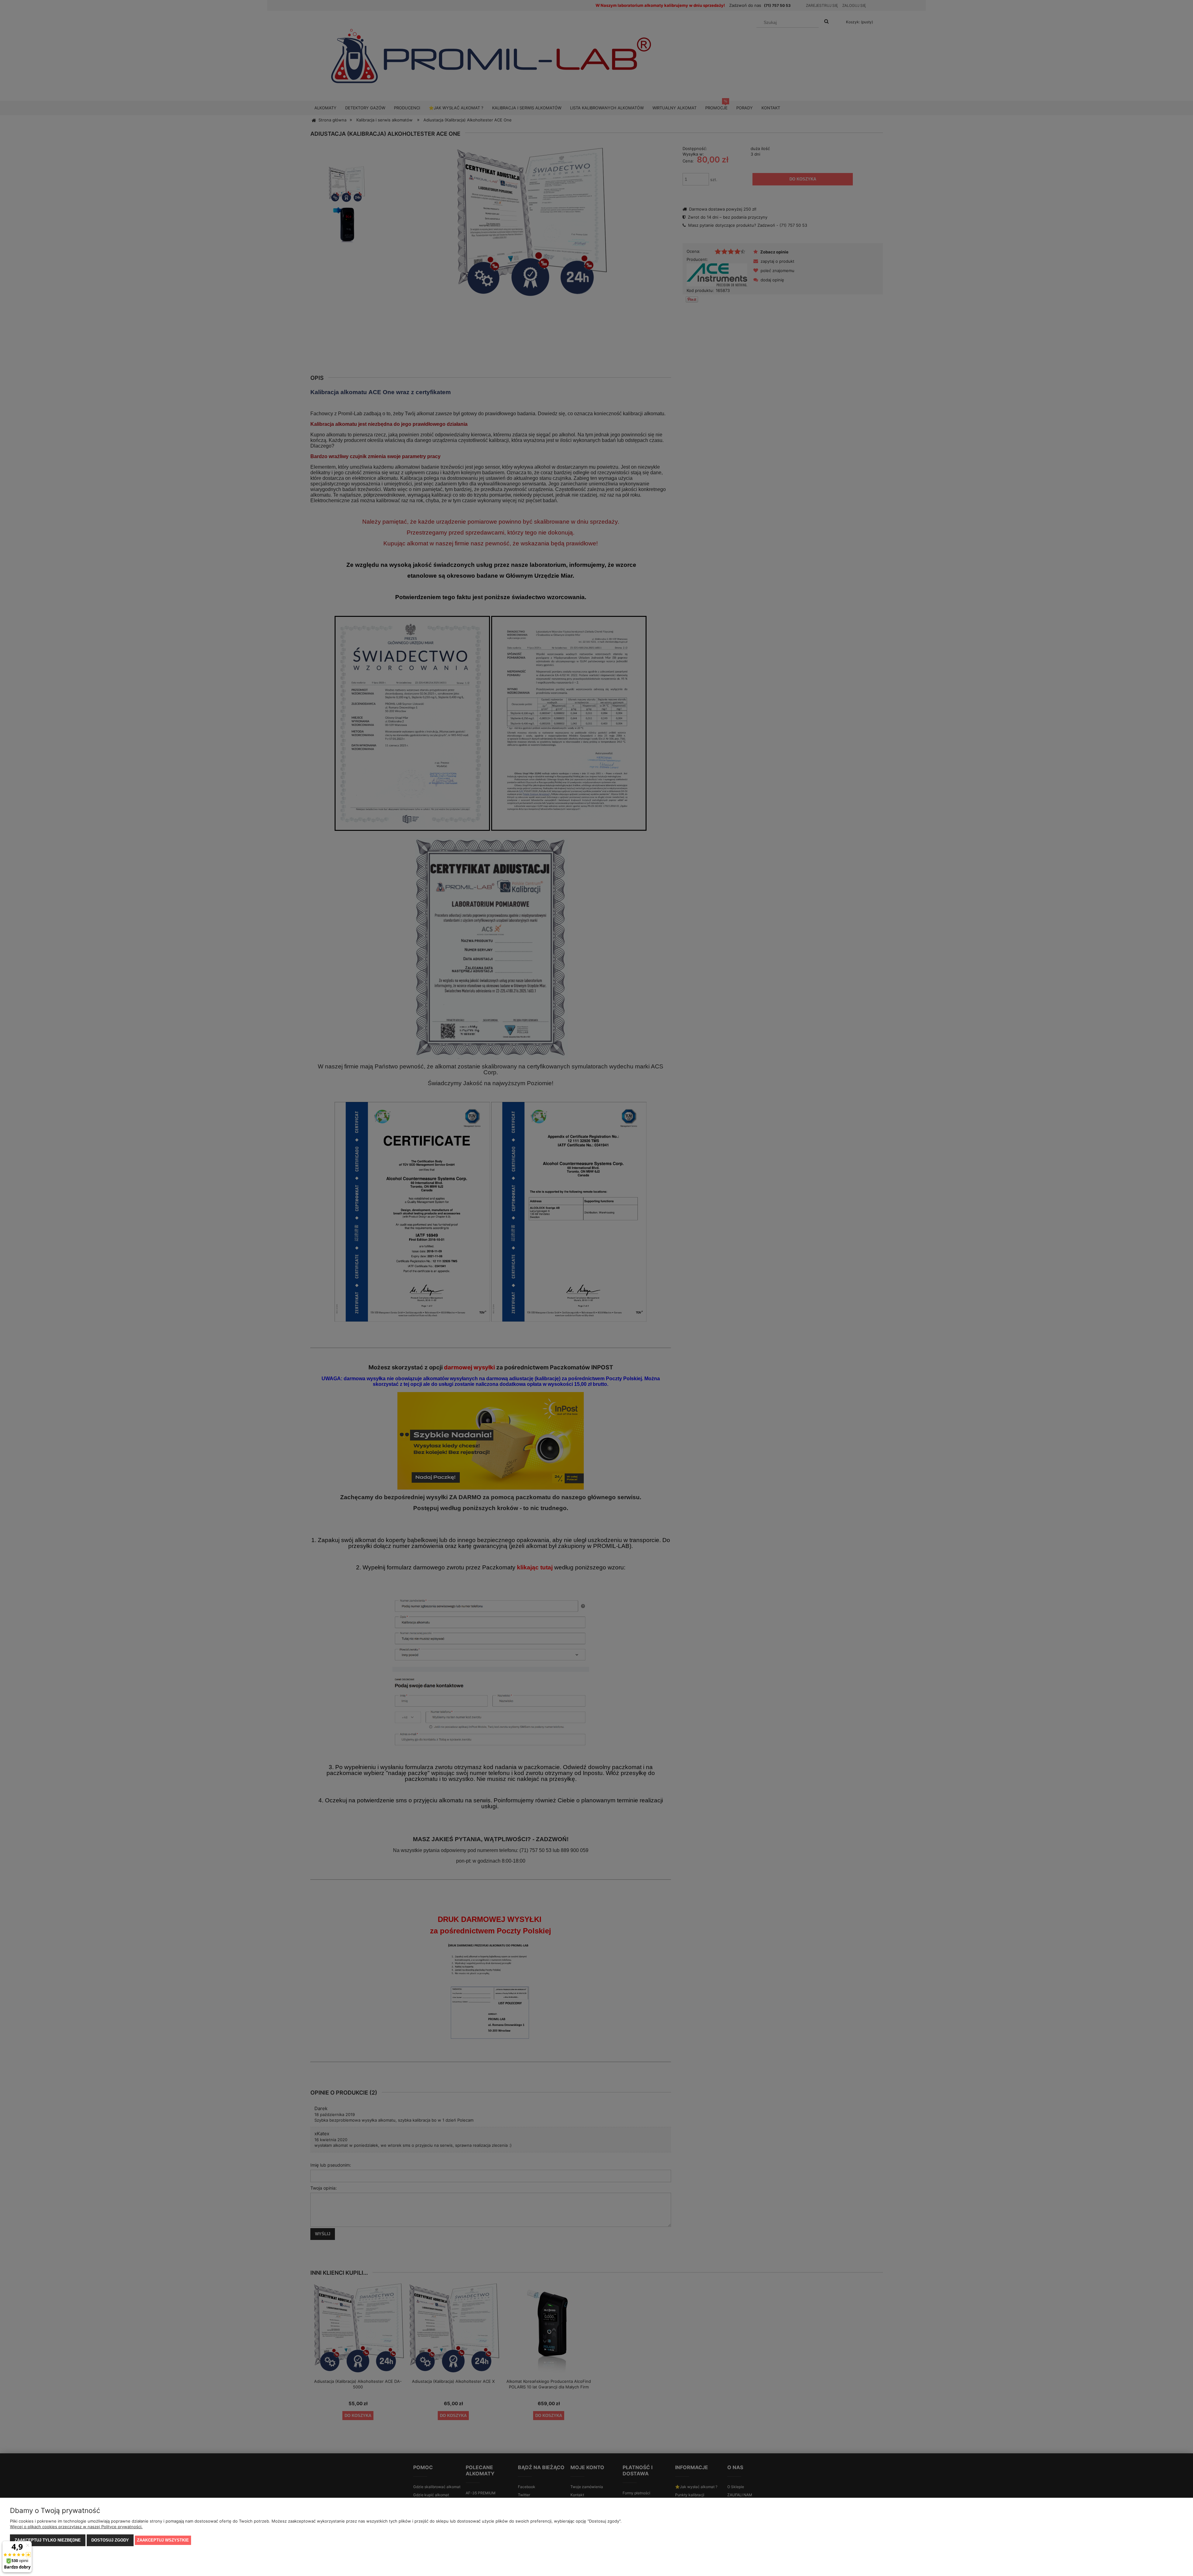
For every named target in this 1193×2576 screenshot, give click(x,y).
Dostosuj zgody (110, 2540)
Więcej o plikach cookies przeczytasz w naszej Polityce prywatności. (76, 2527)
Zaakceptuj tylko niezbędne (48, 2540)
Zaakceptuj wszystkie (163, 2540)
